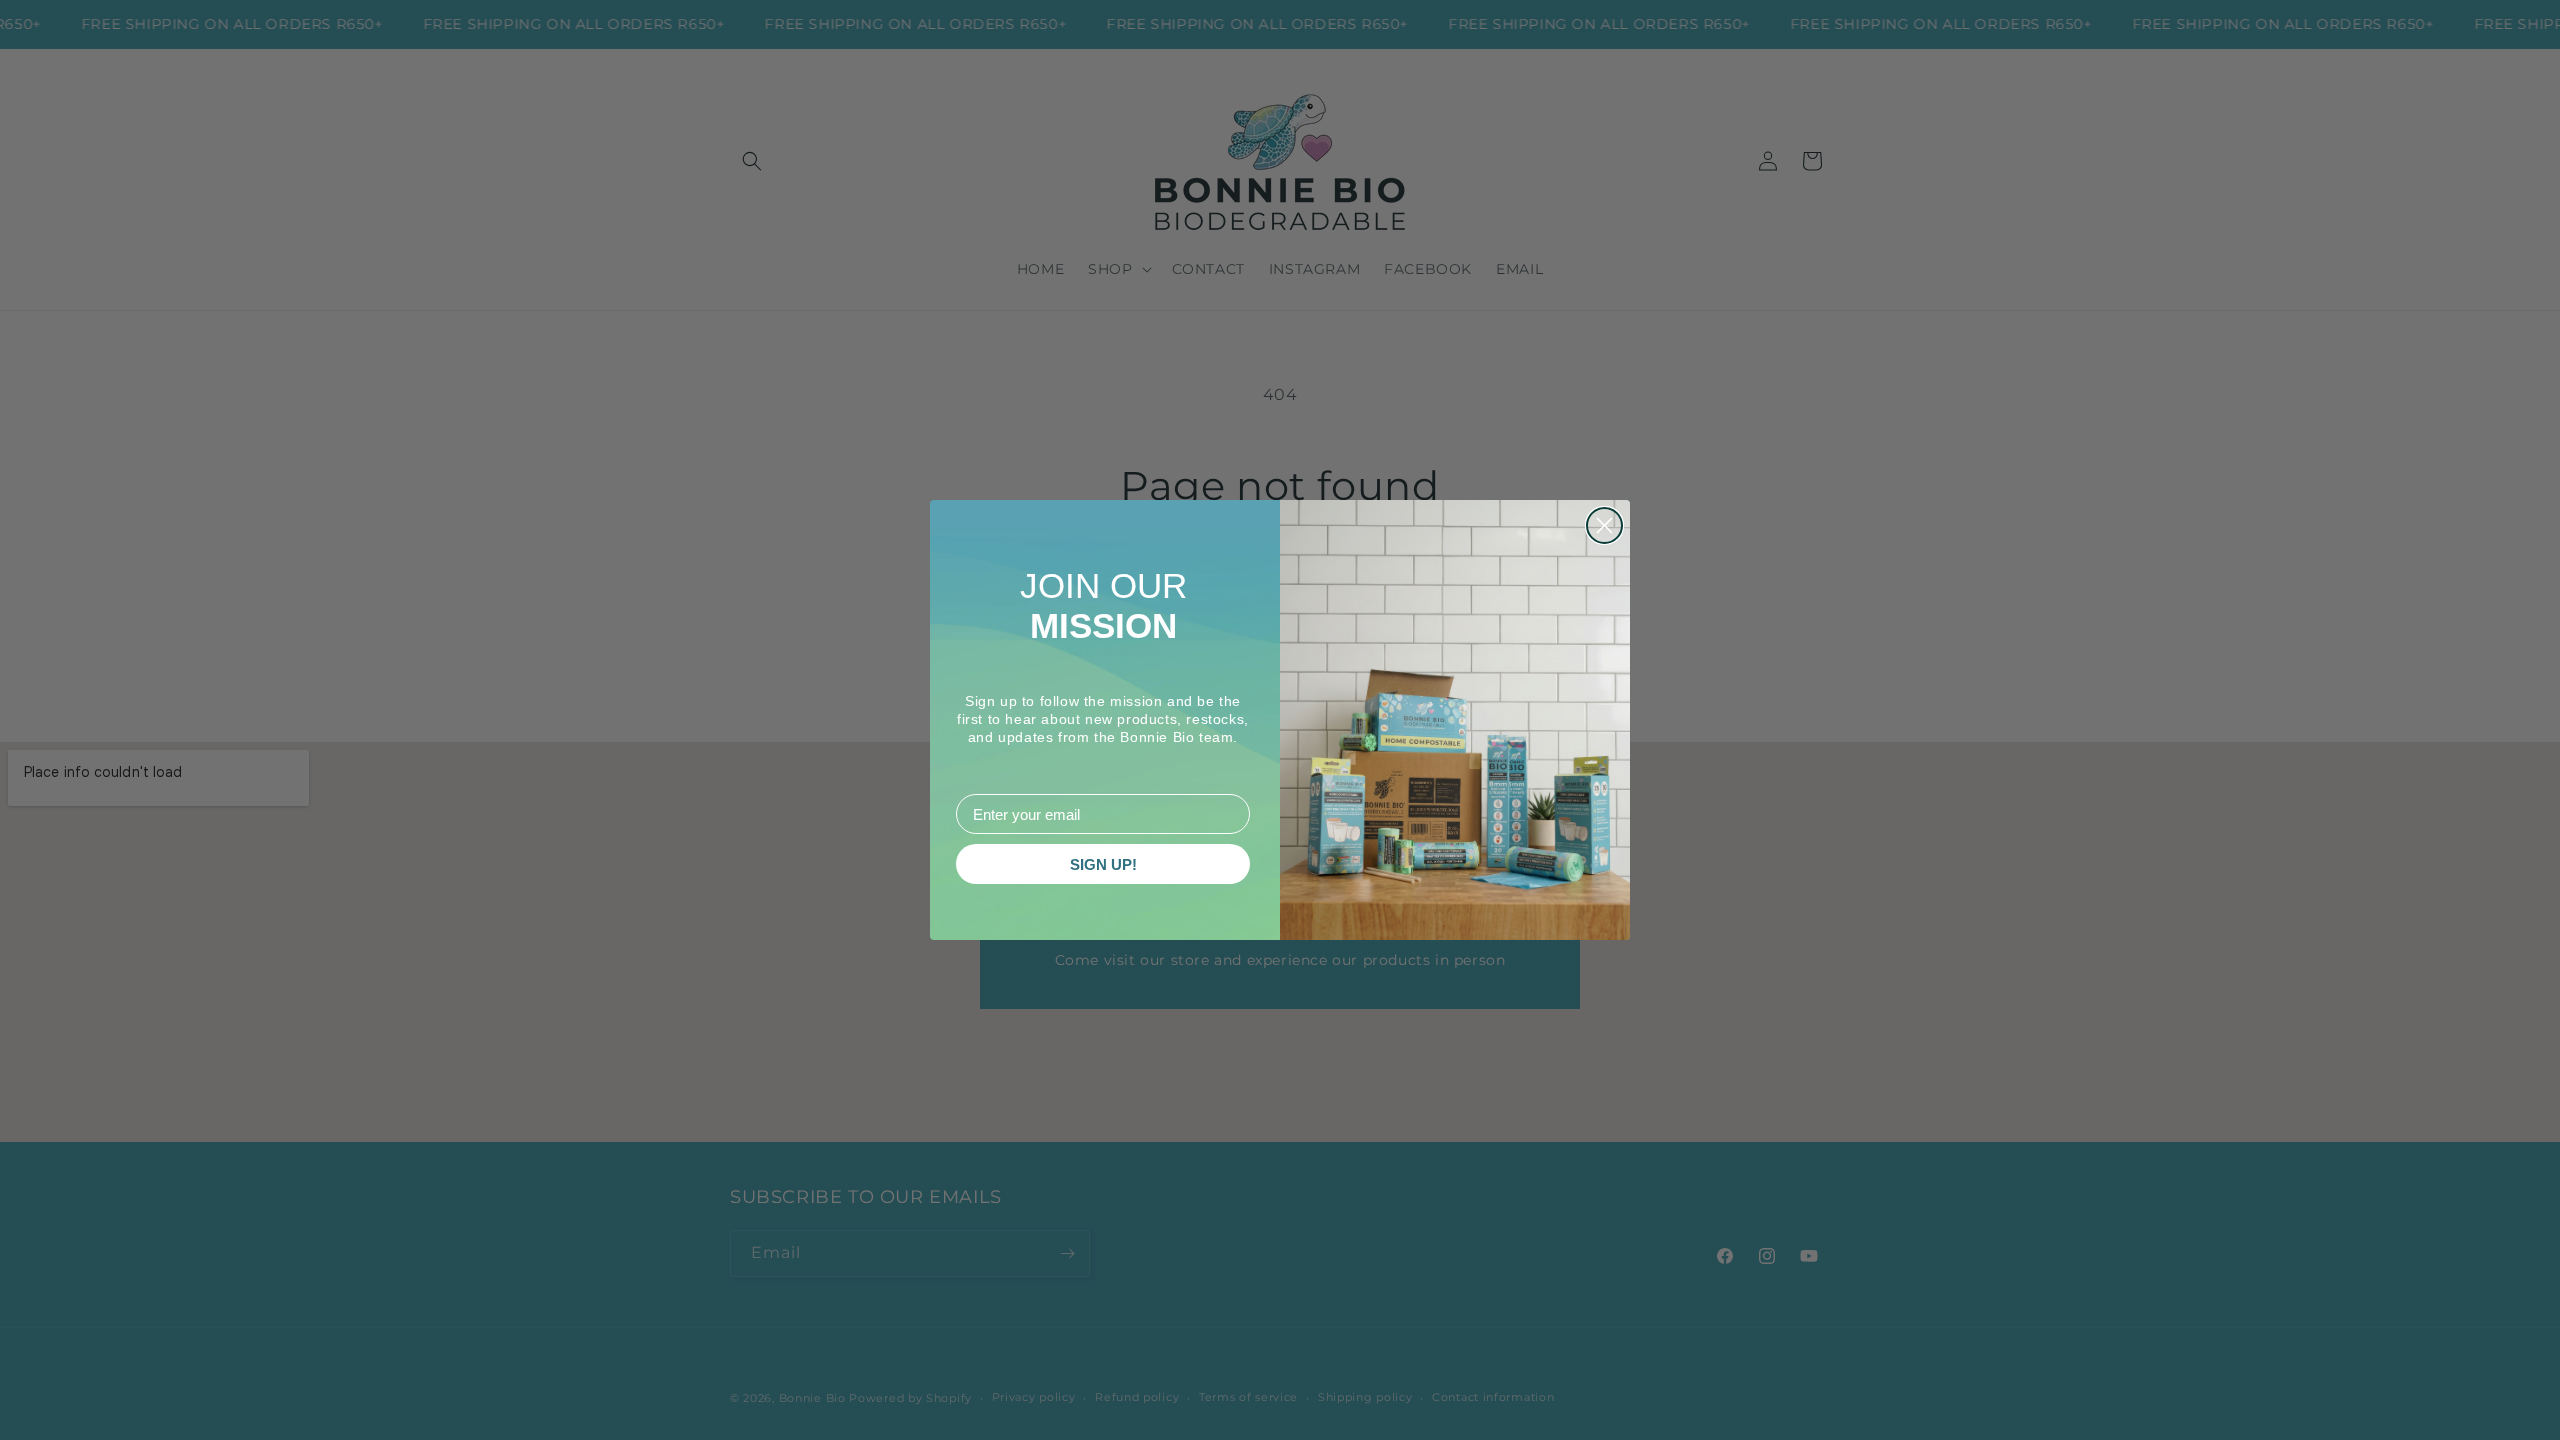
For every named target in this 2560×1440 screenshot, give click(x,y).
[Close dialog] (1604, 525)
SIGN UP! (1103, 864)
